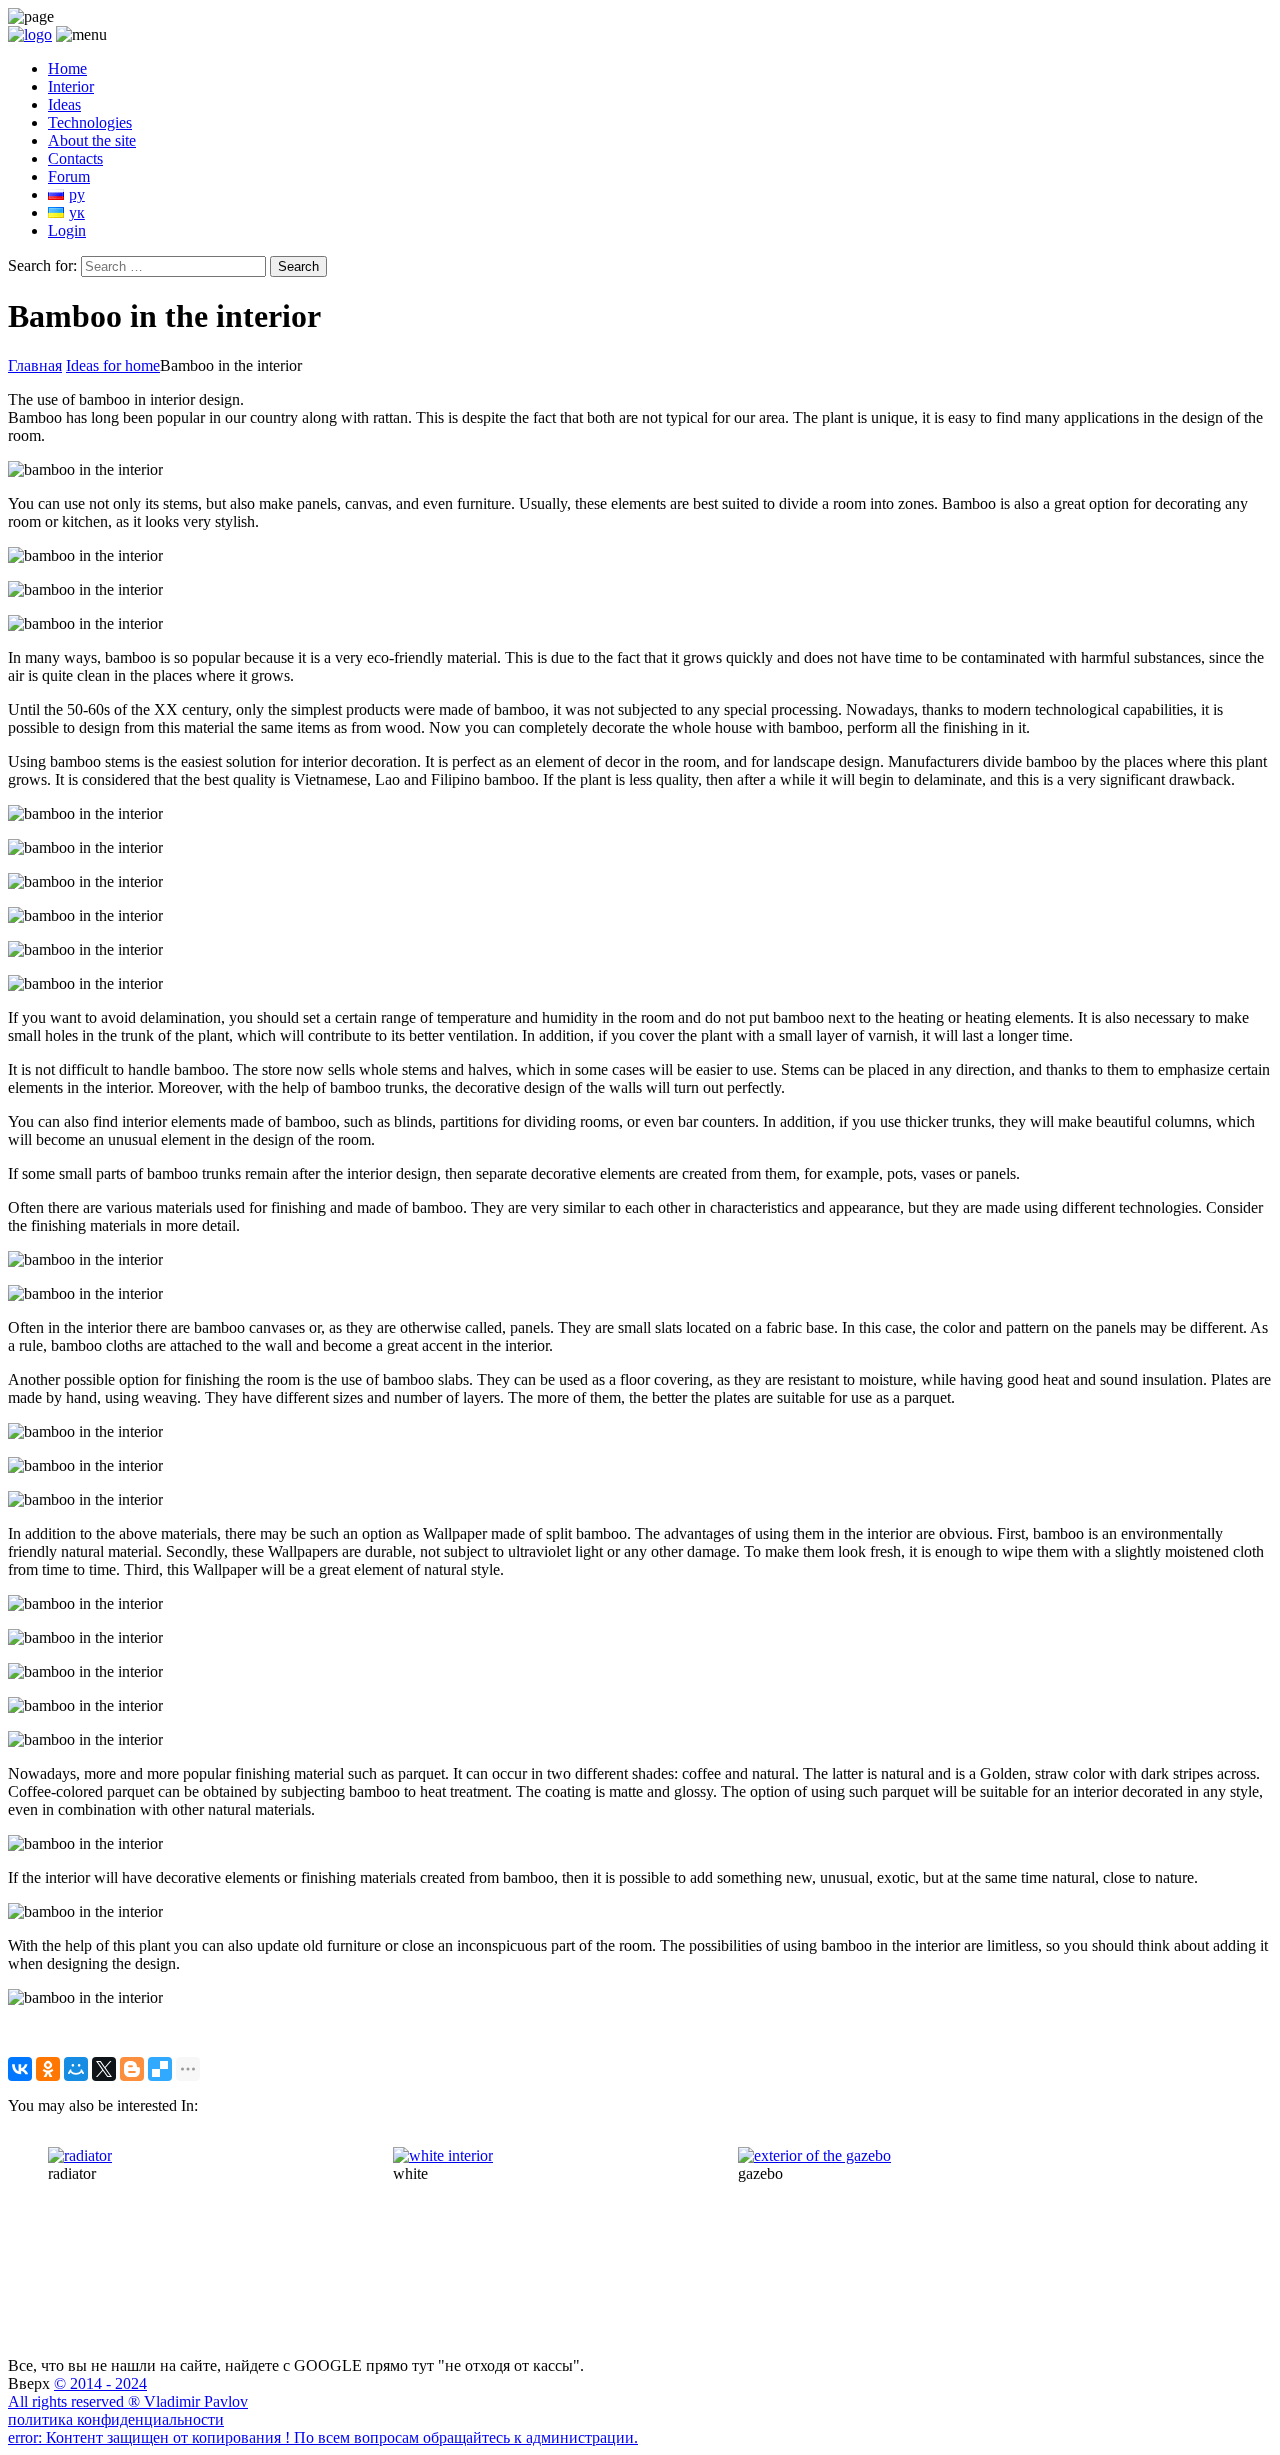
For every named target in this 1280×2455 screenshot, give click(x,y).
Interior (71, 86)
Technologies (90, 122)
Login (67, 230)
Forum (69, 176)
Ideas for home (113, 365)
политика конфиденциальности (116, 2419)
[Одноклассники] (48, 2069)
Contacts (75, 158)
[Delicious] (160, 2069)
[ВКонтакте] (20, 2069)
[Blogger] (132, 2069)
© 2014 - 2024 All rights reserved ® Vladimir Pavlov (128, 2392)
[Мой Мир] (76, 2069)
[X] (104, 2069)
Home (67, 68)
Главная (35, 365)
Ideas (64, 104)
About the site (92, 140)
